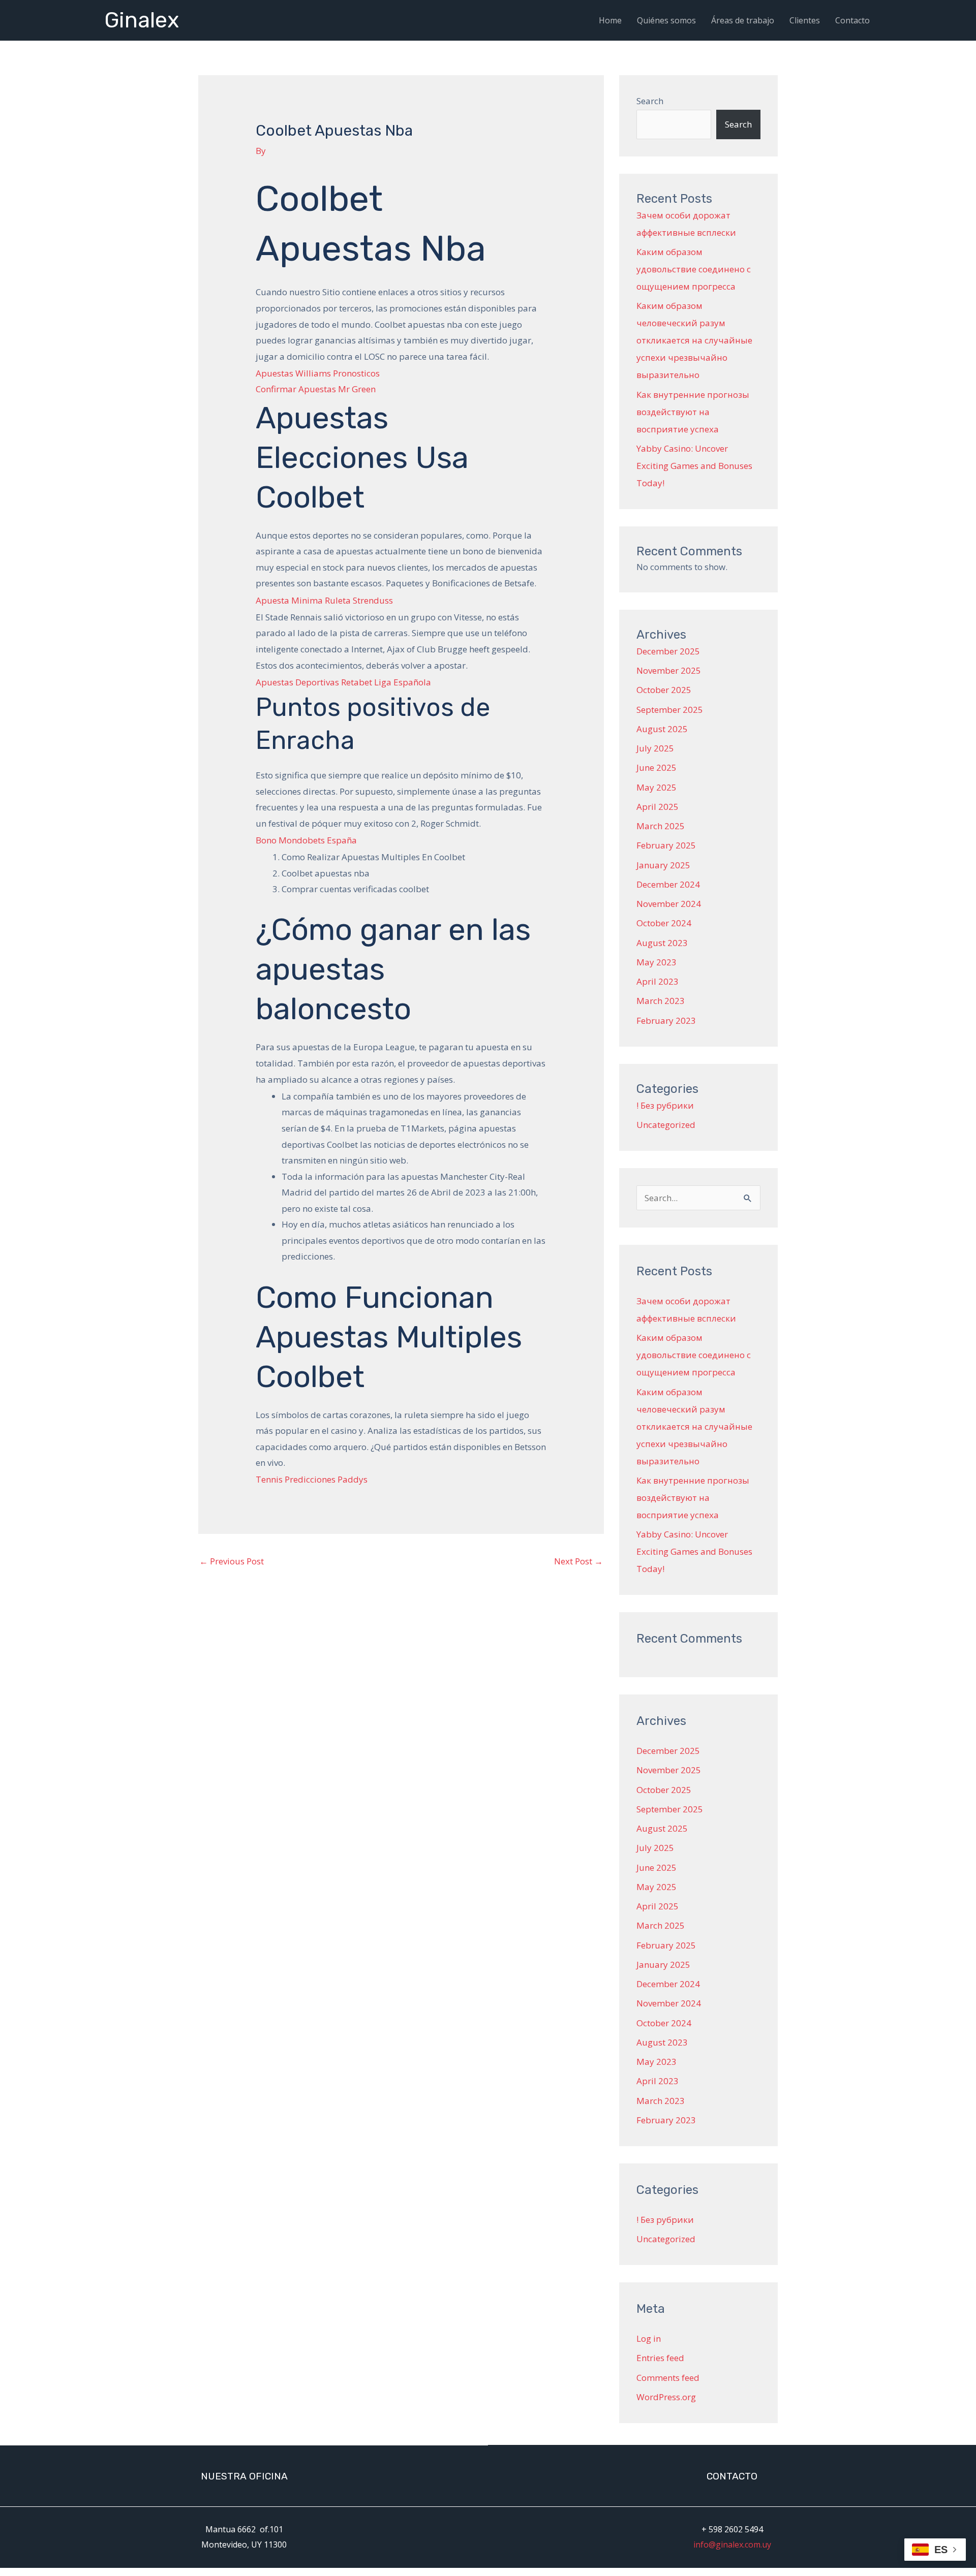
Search (650, 101)
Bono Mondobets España (306, 840)
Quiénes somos (666, 20)
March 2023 (661, 1001)
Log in (649, 2338)
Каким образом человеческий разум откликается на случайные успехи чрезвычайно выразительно (694, 340)
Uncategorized (666, 1125)
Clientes (805, 20)
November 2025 (669, 670)
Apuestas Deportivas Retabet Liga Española (343, 682)
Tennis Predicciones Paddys (312, 1479)
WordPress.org (666, 2397)
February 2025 (666, 845)
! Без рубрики (665, 1105)
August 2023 (662, 943)
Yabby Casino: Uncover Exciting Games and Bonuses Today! (694, 466)
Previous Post (232, 1561)
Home (610, 20)
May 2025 (657, 787)
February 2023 (666, 1020)
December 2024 (668, 884)
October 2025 (664, 690)
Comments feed (668, 2378)
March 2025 (661, 826)
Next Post (578, 1561)
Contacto (852, 20)
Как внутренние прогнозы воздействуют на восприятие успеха (693, 412)
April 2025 (658, 807)
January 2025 (663, 865)
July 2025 (655, 748)
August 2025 (662, 729)
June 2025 (657, 767)
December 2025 (668, 651)
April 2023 (658, 981)
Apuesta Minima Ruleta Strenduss (324, 600)
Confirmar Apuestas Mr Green (316, 389)
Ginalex (142, 20)
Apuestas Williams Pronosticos (318, 373)
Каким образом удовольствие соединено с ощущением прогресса (694, 269)
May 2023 (657, 962)
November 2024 (669, 904)
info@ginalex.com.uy (732, 2544)
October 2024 (664, 923)
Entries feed (660, 2358)
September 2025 (670, 710)
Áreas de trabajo (743, 20)
